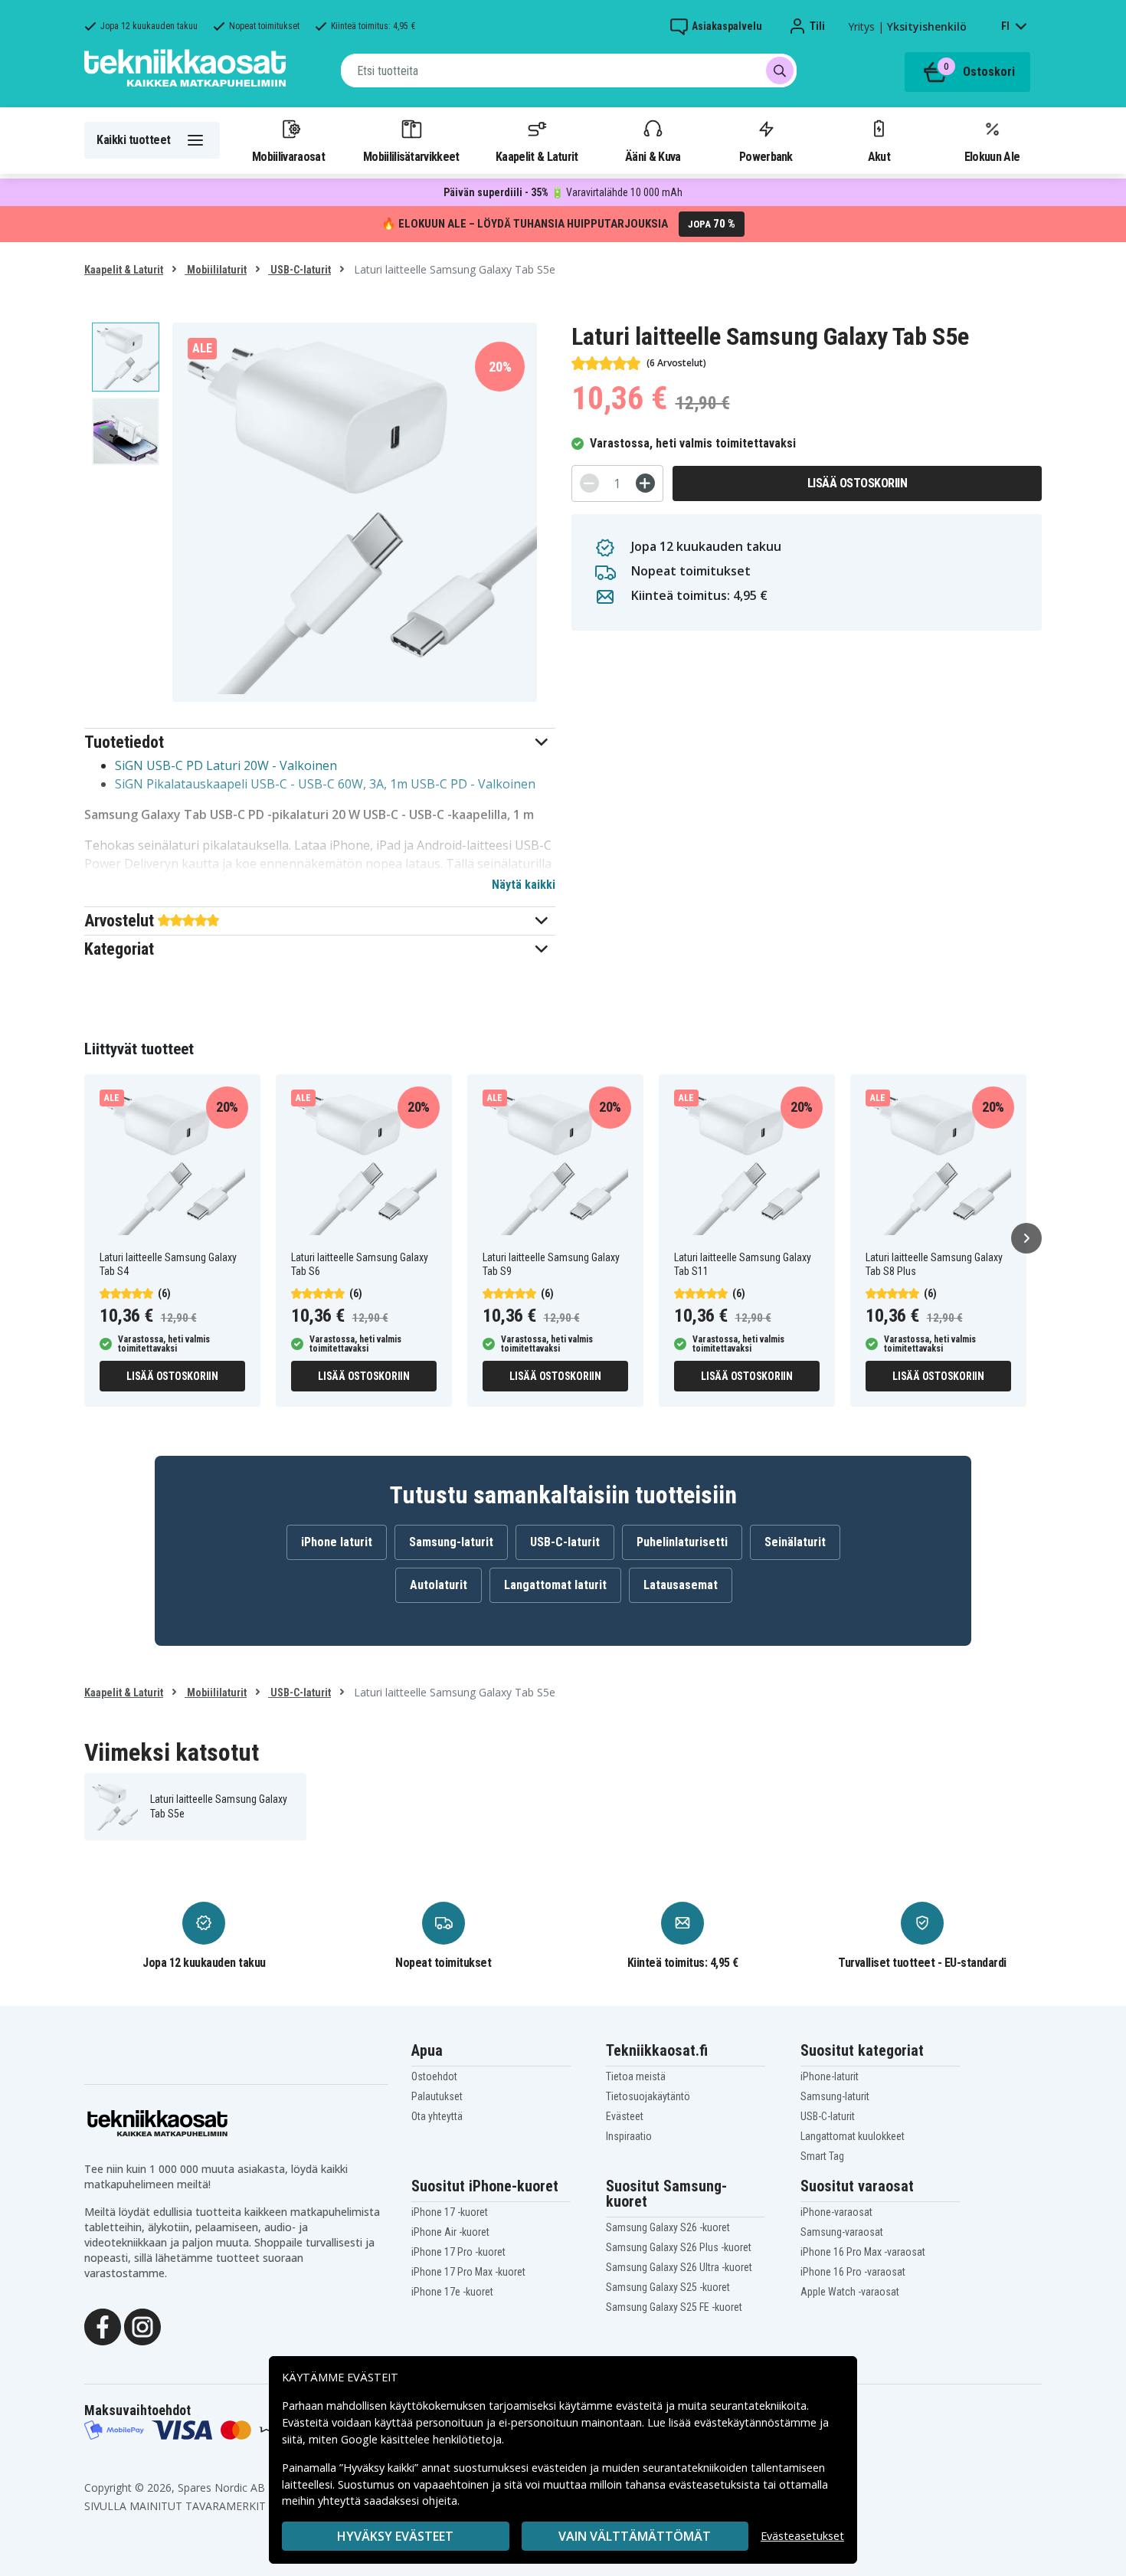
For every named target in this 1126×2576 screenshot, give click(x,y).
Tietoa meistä (636, 2076)
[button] (320, 742)
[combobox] (569, 70)
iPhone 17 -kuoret (450, 2212)
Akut (879, 156)
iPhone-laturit (830, 2076)
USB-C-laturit (300, 270)
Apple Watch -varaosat (850, 2292)
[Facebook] (103, 2325)
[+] (645, 483)
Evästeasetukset (802, 2536)
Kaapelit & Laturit (537, 156)
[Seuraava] (1026, 1238)
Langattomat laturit (555, 1585)
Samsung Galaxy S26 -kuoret (668, 2227)
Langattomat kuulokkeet (853, 2136)
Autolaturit (439, 1585)
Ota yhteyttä (437, 2116)
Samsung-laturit (451, 1542)
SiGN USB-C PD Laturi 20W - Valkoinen (226, 765)
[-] (589, 483)
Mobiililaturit (216, 270)
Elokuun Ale (992, 156)
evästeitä (641, 2406)
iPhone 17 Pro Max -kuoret (468, 2272)
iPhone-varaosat (836, 2212)
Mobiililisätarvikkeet (411, 156)
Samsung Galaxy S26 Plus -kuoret (679, 2247)
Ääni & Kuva (653, 156)
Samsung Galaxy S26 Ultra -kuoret (679, 2267)
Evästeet (625, 2116)
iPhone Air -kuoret (450, 2232)
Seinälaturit (795, 1542)
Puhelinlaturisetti (682, 1542)
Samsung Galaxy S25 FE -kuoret (674, 2307)
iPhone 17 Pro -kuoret (458, 2252)
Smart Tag (822, 2156)
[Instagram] (142, 2325)
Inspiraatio (629, 2136)
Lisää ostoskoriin (858, 483)
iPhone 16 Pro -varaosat (853, 2272)
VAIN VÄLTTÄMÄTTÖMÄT (635, 2536)
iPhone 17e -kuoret (452, 2292)
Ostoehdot (434, 2076)
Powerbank (766, 156)
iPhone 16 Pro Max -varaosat (863, 2252)
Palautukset (437, 2096)
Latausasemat (681, 1585)
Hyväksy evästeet (395, 2536)
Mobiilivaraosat (288, 156)
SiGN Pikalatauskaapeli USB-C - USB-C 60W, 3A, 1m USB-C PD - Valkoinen (325, 784)
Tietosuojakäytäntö (648, 2096)
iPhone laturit (337, 1542)
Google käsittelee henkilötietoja (421, 2439)
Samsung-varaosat (842, 2232)
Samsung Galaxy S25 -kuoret (668, 2287)
